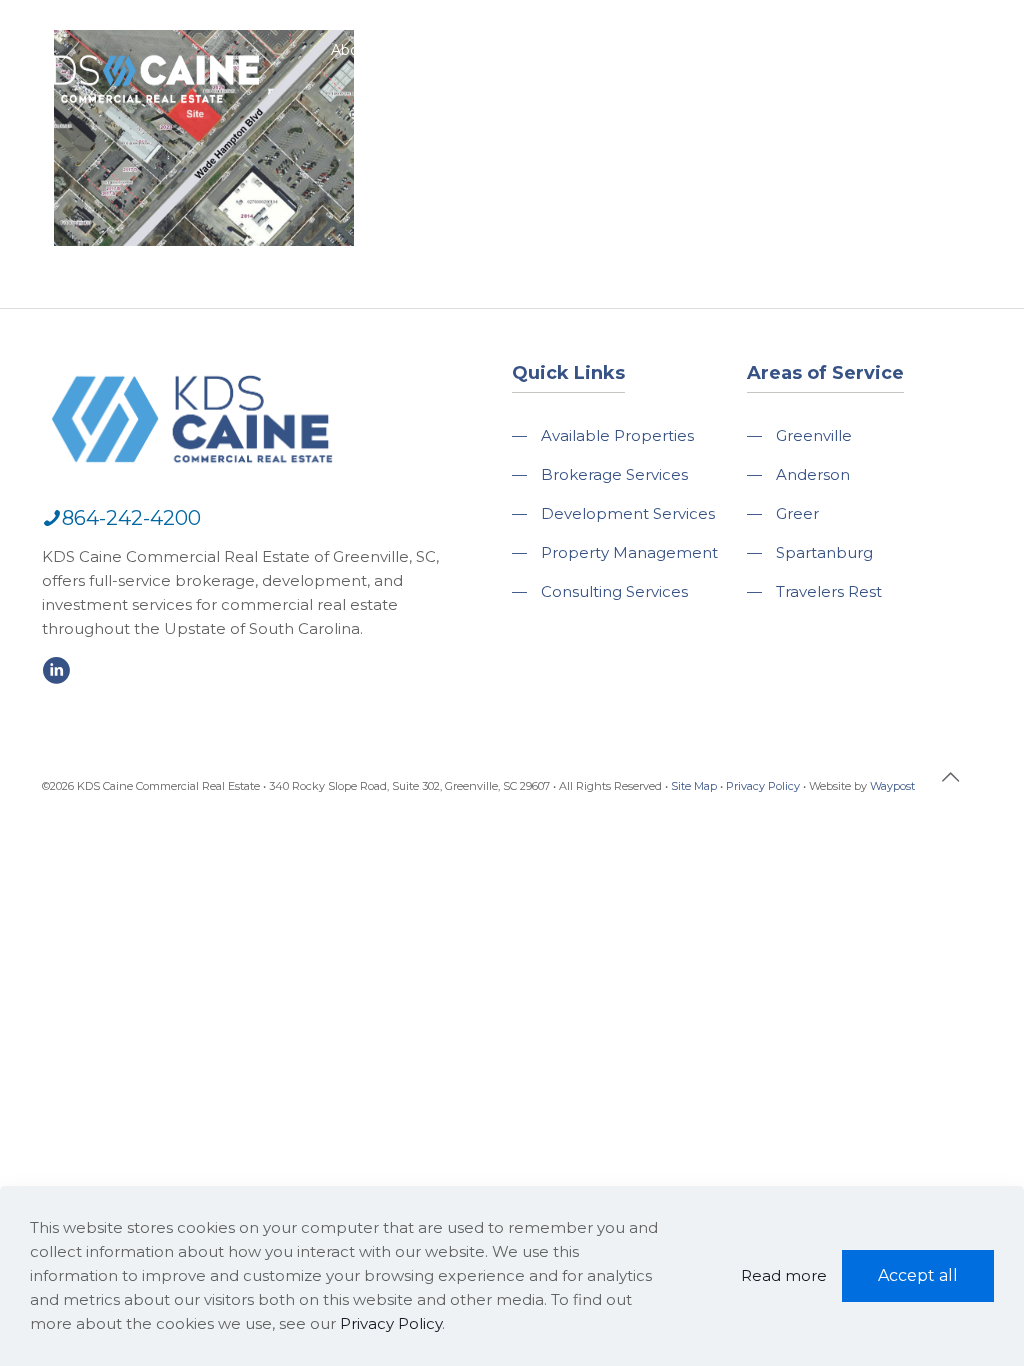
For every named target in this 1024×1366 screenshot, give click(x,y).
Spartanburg (824, 552)
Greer (797, 513)
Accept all (918, 1275)
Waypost (892, 786)
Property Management (629, 552)
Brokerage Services (614, 474)
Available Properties (617, 435)
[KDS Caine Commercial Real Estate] (145, 113)
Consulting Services (614, 591)
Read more (784, 1275)
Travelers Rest (829, 591)
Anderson (813, 474)
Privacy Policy (763, 786)
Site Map (694, 786)
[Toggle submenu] (352, 100)
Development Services (628, 513)
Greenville (814, 435)
